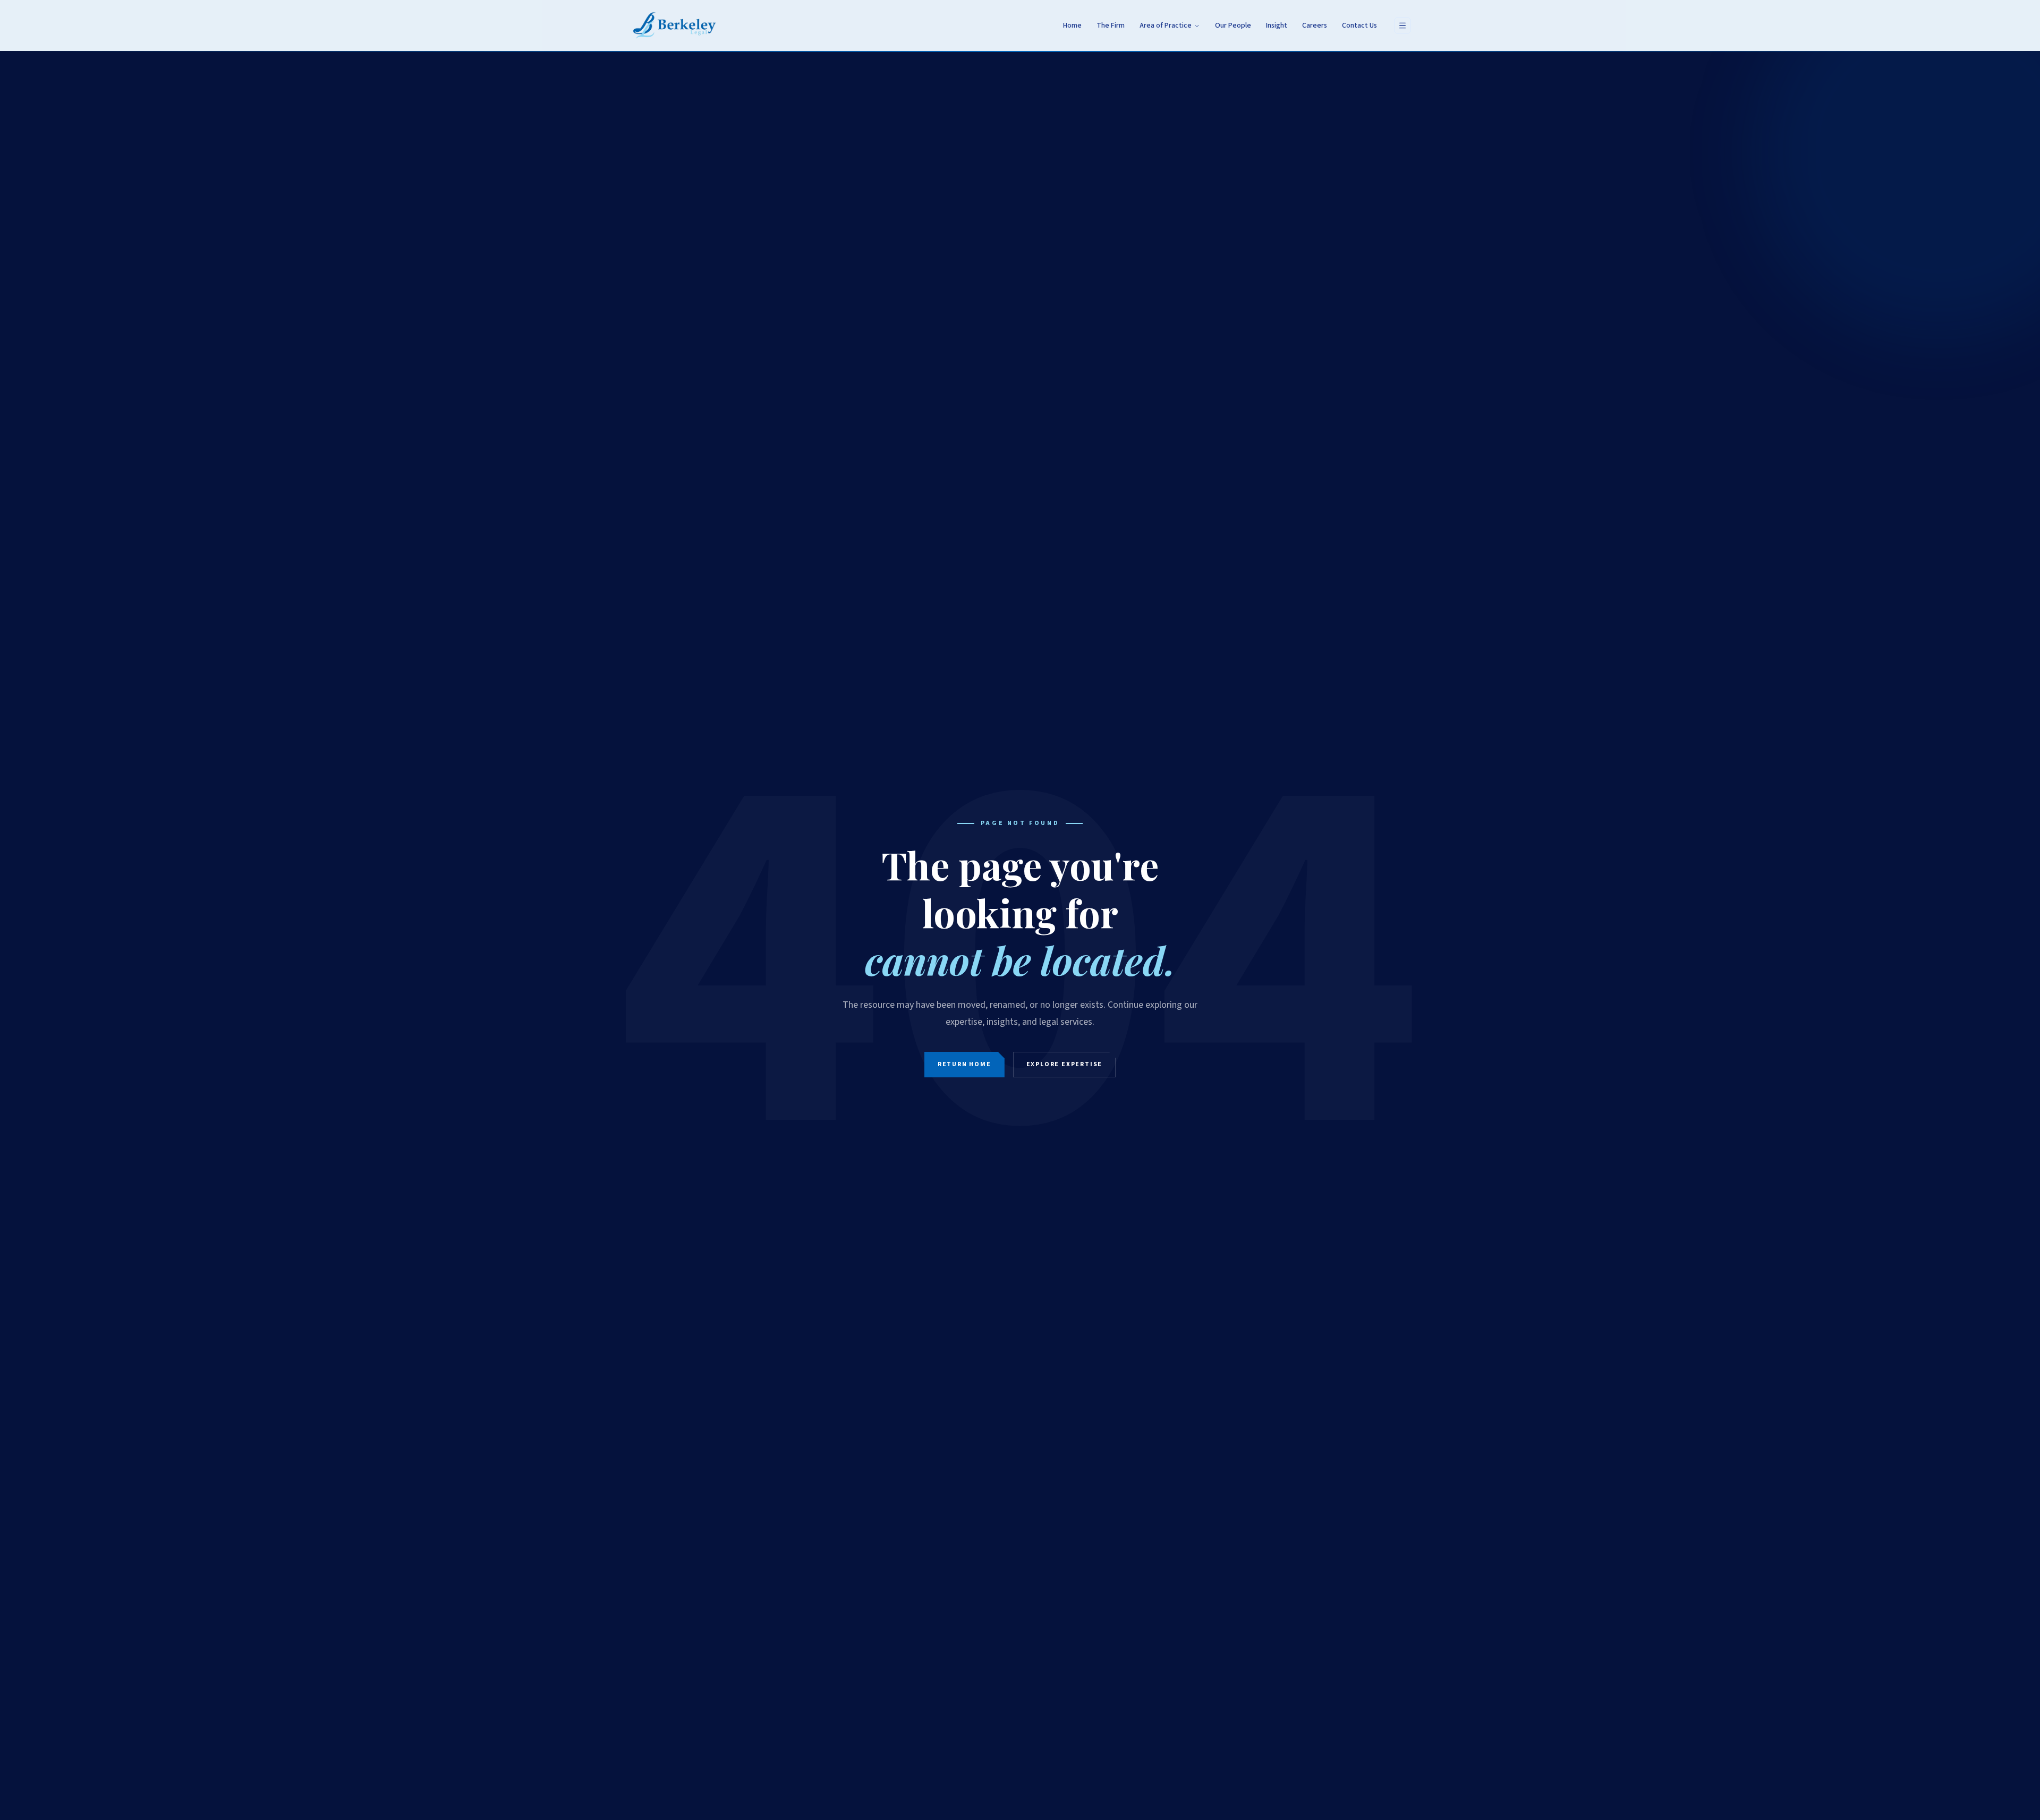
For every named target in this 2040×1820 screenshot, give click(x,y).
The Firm (1111, 25)
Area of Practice (1166, 25)
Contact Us (1359, 25)
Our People (1233, 25)
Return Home (964, 1064)
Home (1072, 25)
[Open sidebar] (1402, 25)
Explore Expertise (1065, 1064)
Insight (1277, 25)
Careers (1315, 25)
